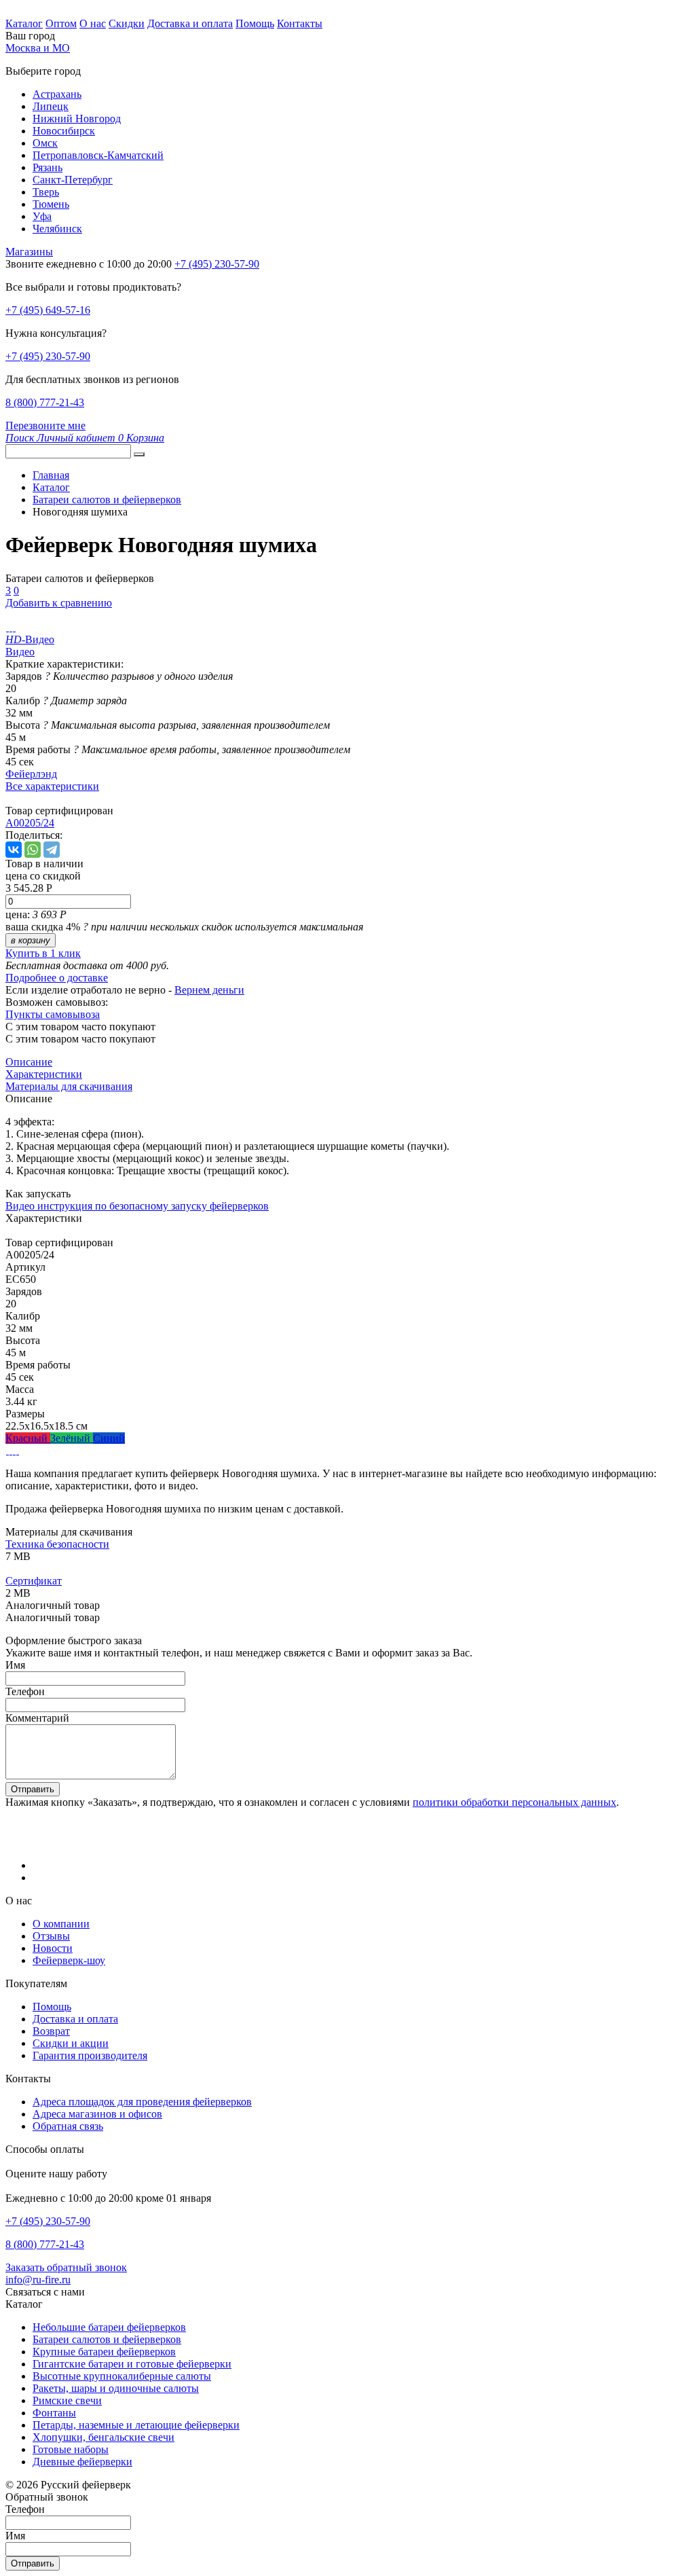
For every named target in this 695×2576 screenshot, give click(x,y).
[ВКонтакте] (14, 850)
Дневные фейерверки (82, 2462)
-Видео (30, 639)
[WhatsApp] (33, 850)
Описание (29, 1062)
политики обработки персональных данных (514, 1802)
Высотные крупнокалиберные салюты (122, 2376)
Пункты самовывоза (53, 1014)
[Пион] (17, 1450)
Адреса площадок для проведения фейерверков (142, 2102)
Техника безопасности (57, 1544)
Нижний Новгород (77, 119)
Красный (28, 1438)
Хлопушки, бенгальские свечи (104, 2437)
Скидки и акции (71, 2043)
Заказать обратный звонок (66, 2267)
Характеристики (44, 1074)
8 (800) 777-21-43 (45, 402)
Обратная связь (68, 2126)
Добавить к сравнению (59, 603)
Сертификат (34, 1581)
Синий (109, 1438)
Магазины (29, 252)
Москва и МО (38, 48)
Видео (20, 652)
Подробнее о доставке (57, 978)
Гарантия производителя (90, 2055)
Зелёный (72, 1438)
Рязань (48, 167)
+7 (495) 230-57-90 (48, 356)
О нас (93, 23)
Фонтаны (54, 2413)
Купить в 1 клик (43, 953)
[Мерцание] (11, 1450)
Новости (53, 1948)
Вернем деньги (209, 990)
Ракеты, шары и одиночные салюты (116, 2388)
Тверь (46, 192)
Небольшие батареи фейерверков (109, 2327)
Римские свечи (67, 2400)
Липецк (51, 106)
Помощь (255, 23)
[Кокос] (14, 1450)
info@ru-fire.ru (38, 2280)
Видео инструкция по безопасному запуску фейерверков (137, 1206)
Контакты (300, 23)
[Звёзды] (7, 1450)
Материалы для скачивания (69, 1086)
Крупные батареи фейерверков (104, 2352)
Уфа (42, 216)
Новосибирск (64, 131)
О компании (61, 1924)
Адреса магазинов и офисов (97, 2114)
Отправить (33, 1789)
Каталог (24, 23)
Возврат (51, 2031)
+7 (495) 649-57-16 (48, 310)
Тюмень (51, 204)
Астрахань (57, 94)
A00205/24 (30, 823)
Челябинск (57, 229)
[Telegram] (52, 850)
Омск (45, 143)
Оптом (61, 23)
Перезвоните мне (45, 425)
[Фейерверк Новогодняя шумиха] (7, 627)
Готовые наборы (71, 2449)
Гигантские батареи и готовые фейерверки (132, 2364)
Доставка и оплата (190, 23)
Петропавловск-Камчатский (98, 155)
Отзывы (51, 1936)
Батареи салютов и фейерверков (107, 2339)
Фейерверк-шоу (69, 1960)
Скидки (127, 23)
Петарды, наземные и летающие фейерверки (136, 2425)
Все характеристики (52, 786)
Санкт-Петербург (73, 180)
